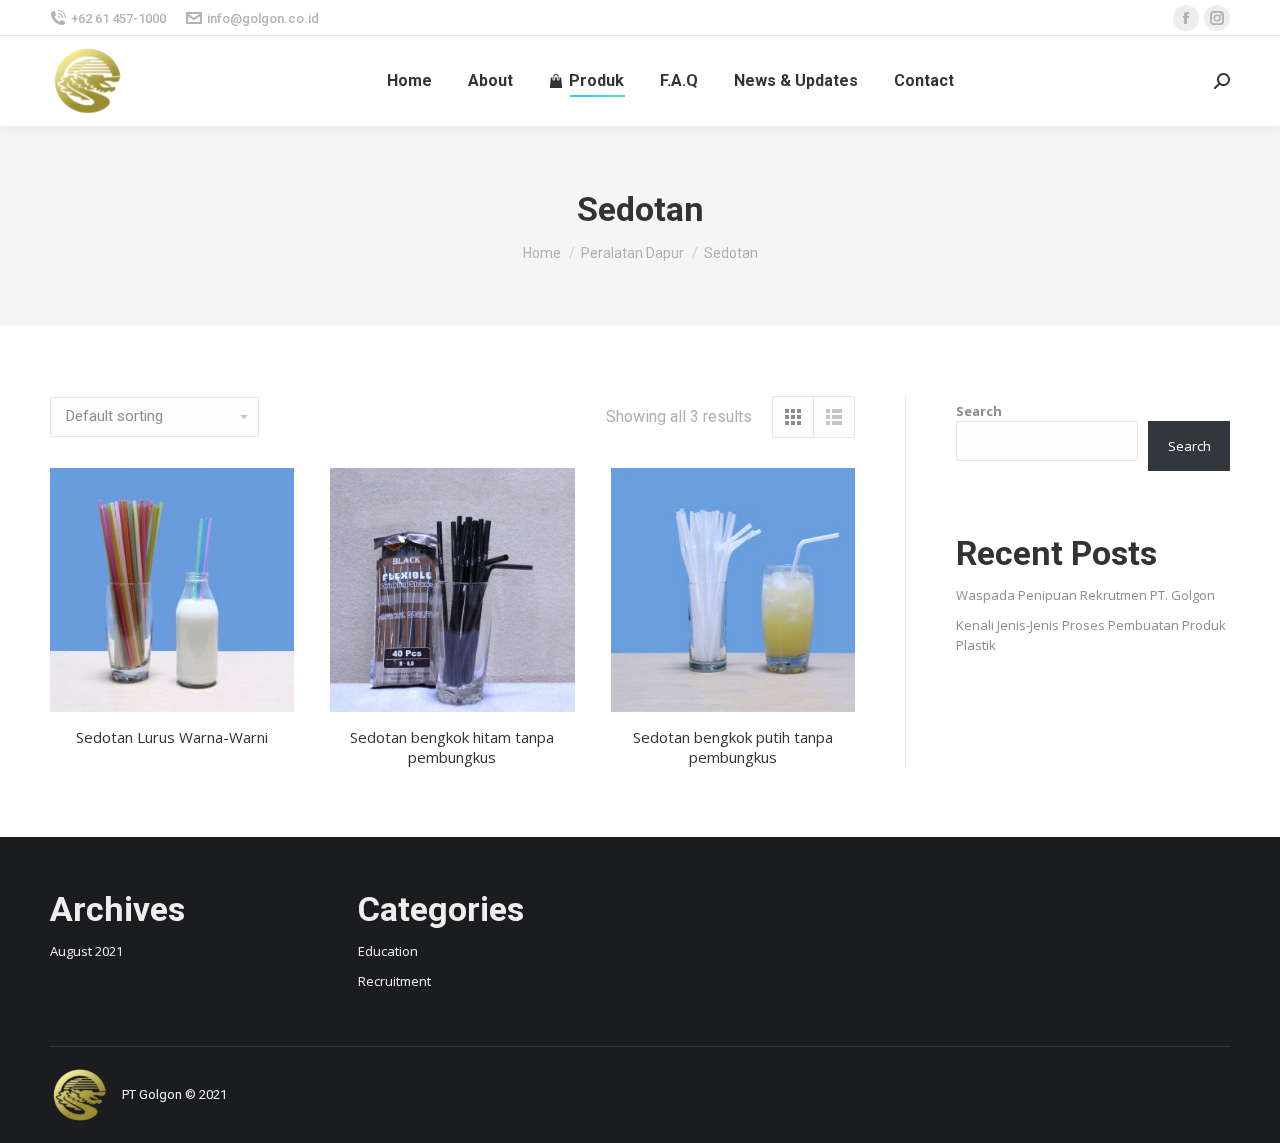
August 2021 (86, 951)
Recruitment (394, 981)
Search (979, 411)
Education (388, 951)
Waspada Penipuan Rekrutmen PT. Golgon (1085, 595)
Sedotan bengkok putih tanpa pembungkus (733, 747)
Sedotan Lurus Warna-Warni (172, 737)
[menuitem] (409, 81)
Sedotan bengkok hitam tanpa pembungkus (452, 747)
